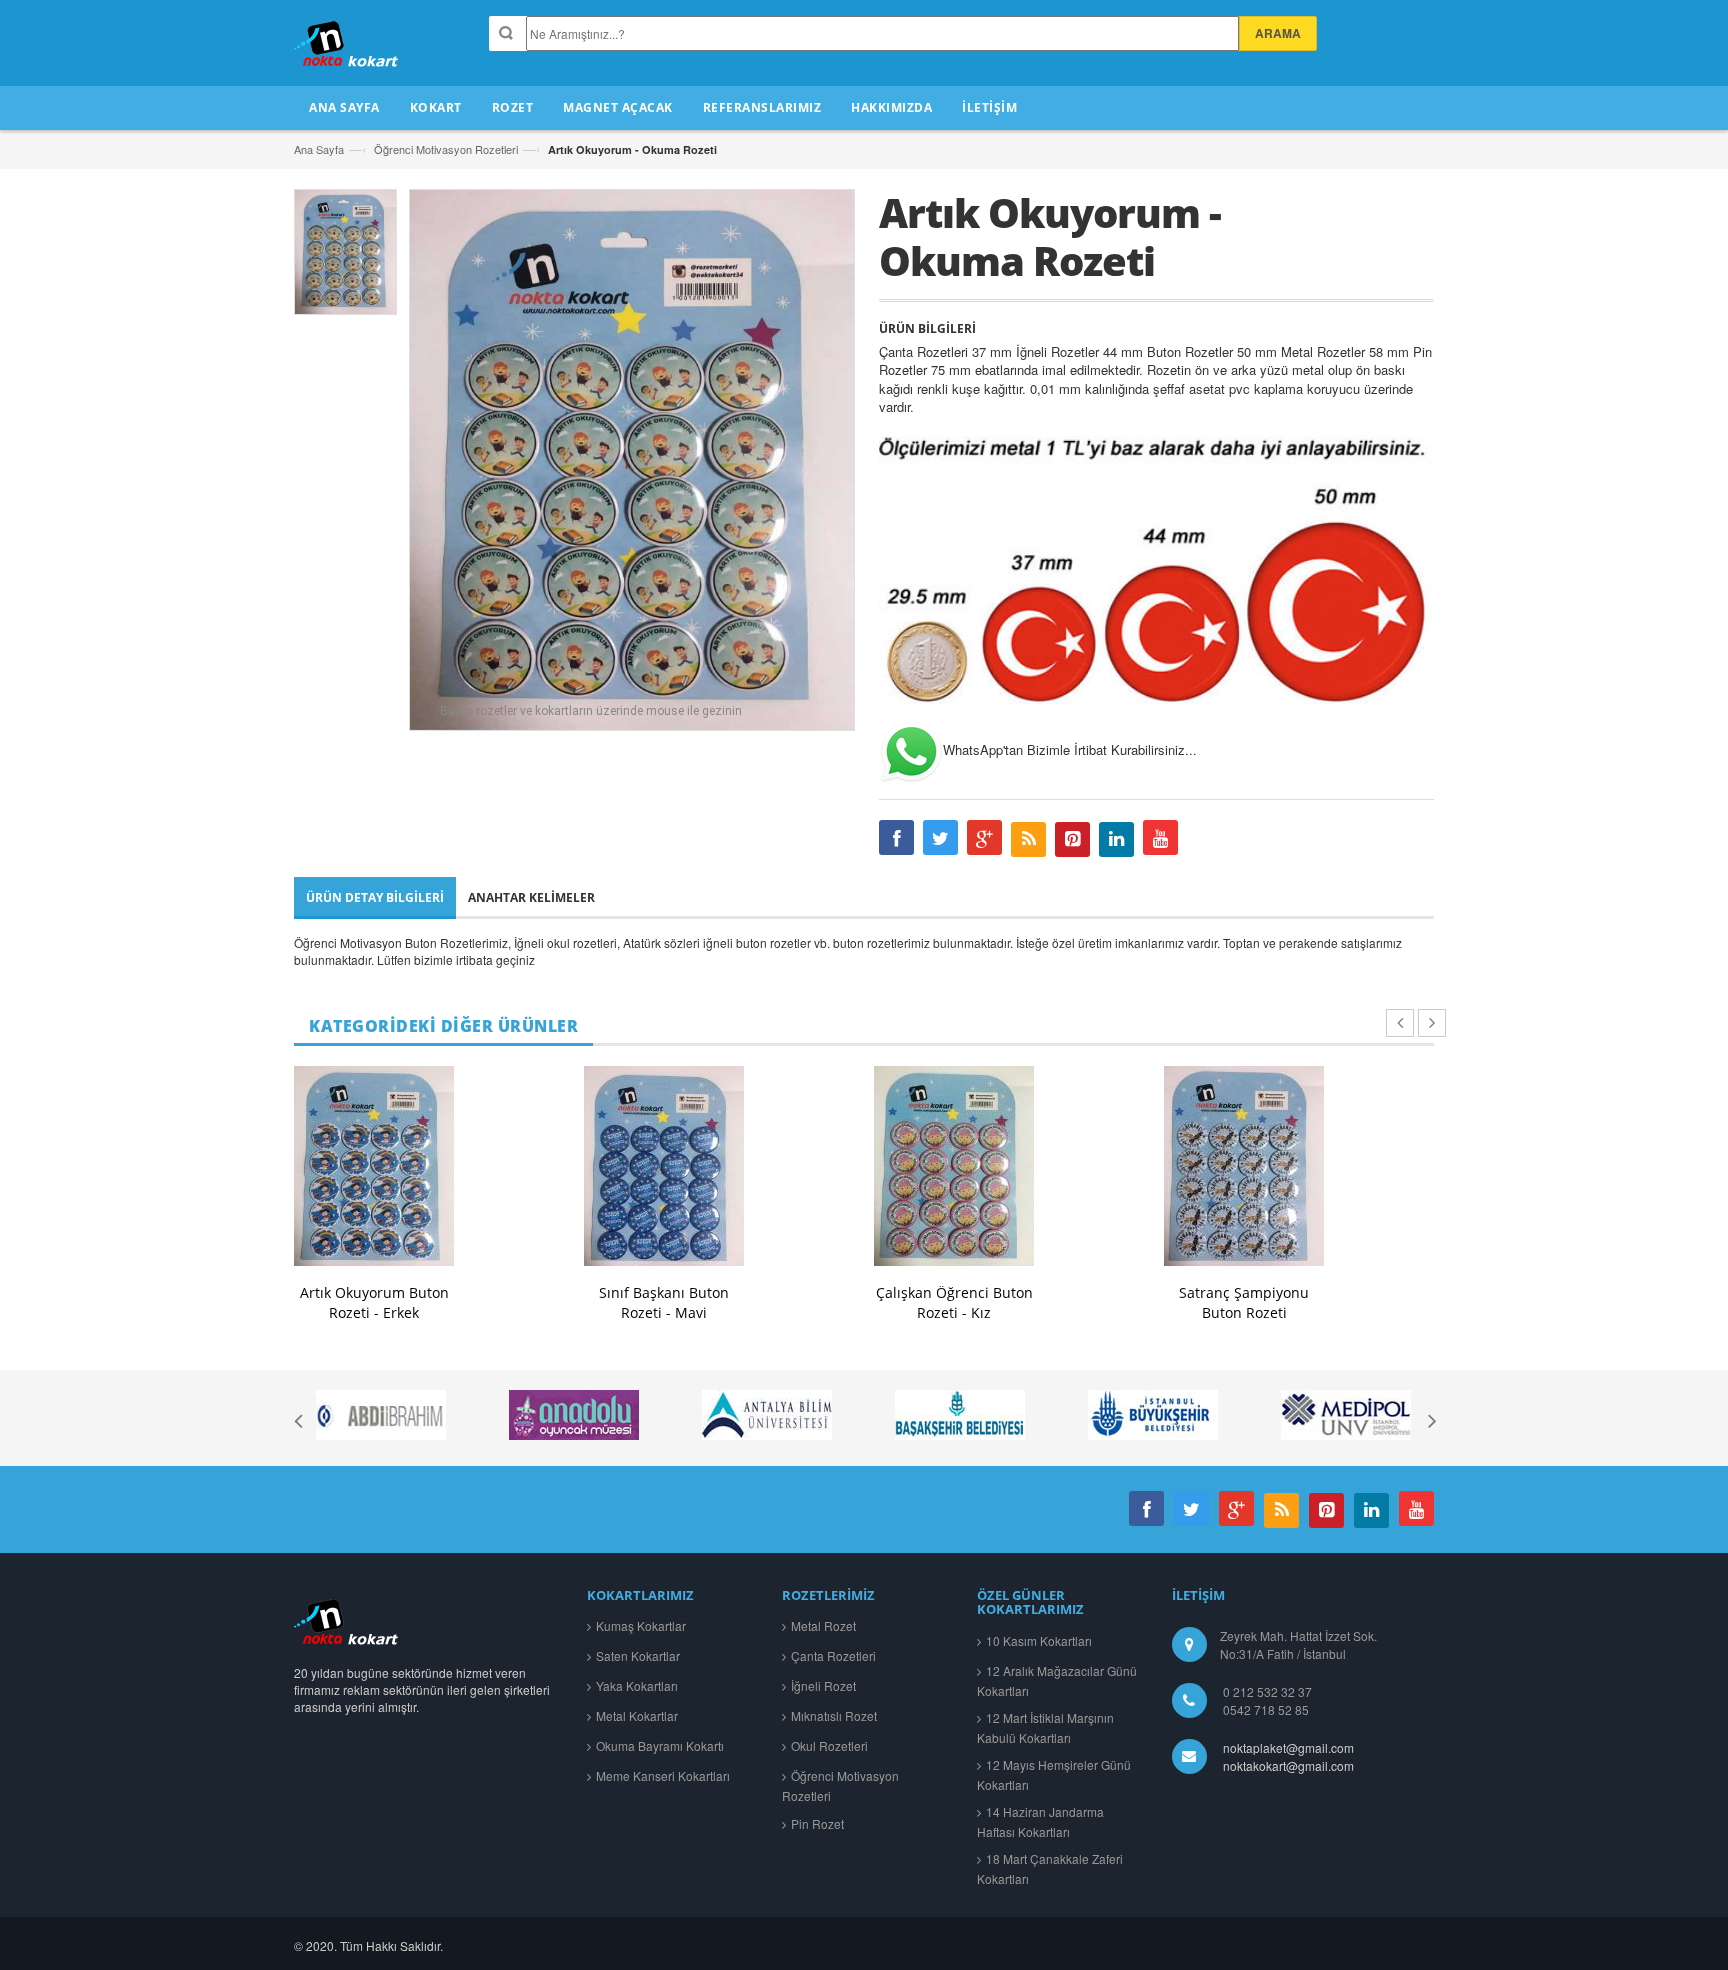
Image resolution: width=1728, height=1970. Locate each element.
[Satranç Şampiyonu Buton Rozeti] (1244, 1166)
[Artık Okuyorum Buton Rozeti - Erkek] (374, 1166)
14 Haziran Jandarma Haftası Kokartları (1040, 1821)
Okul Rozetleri (829, 1745)
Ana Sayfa (319, 149)
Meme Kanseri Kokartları (663, 1775)
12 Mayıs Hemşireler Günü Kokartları (1054, 1774)
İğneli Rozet (823, 1685)
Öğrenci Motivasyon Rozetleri (446, 149)
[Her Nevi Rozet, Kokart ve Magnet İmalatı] (348, 53)
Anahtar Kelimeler (531, 897)
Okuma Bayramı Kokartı (660, 1745)
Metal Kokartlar (637, 1715)
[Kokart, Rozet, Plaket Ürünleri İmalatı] (348, 1621)
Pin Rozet (817, 1823)
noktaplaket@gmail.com (1288, 1747)
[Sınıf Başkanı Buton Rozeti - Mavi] (664, 1166)
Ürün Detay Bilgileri (375, 897)
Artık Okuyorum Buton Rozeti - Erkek (374, 1302)
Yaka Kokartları (637, 1685)
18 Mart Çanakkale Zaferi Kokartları (1050, 1868)
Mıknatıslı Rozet (834, 1715)
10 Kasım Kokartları (1039, 1640)
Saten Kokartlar (638, 1655)
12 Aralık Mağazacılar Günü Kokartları (1057, 1680)
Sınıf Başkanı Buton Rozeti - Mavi (664, 1302)
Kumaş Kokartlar (641, 1625)
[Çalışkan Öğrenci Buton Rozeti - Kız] (954, 1166)
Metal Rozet (823, 1625)
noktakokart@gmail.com (1285, 1765)
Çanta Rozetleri (833, 1655)
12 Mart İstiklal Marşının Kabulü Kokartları (1045, 1727)
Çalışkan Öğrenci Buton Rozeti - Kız (954, 1302)
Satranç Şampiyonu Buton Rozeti (1244, 1302)
